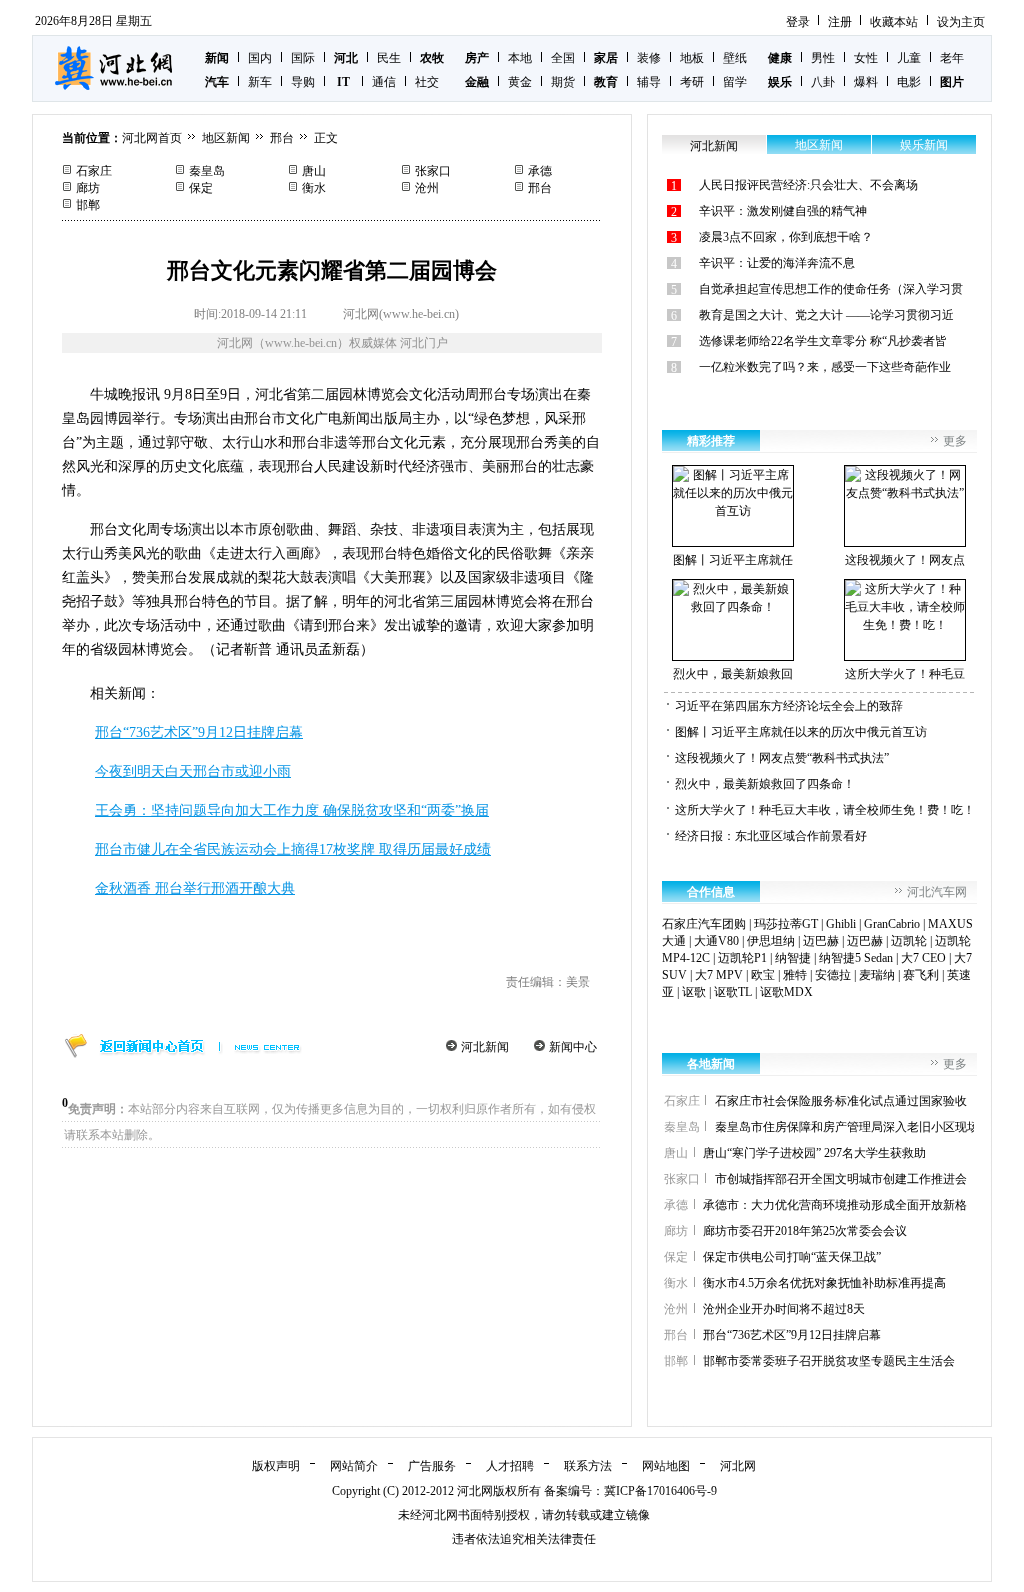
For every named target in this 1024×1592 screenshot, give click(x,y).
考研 (692, 82)
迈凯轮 (909, 941)
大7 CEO (923, 958)
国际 (303, 58)
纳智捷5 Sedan (856, 958)
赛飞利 (921, 975)
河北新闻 (485, 1047)
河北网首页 (152, 138)
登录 (798, 22)
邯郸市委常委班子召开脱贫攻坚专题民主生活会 (829, 1361)
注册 (840, 22)
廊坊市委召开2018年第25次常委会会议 (805, 1231)
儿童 (909, 58)
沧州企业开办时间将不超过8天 (784, 1309)
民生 (389, 58)
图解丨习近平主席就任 (733, 560)
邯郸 (88, 205)
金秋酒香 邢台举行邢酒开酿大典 (195, 888)
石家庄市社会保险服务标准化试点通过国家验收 (841, 1101)
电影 (909, 82)
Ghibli (841, 924)
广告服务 (432, 1466)
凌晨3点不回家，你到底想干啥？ (786, 237)
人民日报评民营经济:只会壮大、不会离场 (808, 185)
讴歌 (694, 992)
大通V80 (716, 941)
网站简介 (354, 1466)
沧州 (427, 188)
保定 (201, 188)
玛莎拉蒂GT (786, 924)
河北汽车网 (937, 892)
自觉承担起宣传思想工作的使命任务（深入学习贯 (831, 289)
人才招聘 (510, 1466)
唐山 (314, 171)
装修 (649, 58)
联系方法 (588, 1466)
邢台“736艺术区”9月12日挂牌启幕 (199, 732)
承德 (540, 171)
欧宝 (763, 975)
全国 (563, 58)
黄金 (520, 82)
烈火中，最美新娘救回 (733, 674)
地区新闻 (226, 138)
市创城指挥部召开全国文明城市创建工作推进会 (841, 1179)
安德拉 (833, 975)
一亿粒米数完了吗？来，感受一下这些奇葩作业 (825, 367)
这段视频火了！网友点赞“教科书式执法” (782, 758)
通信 (384, 82)
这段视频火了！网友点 (905, 560)
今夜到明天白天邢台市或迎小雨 (193, 771)
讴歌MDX (786, 992)
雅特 (795, 975)
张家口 (433, 171)
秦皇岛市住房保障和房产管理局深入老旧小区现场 (847, 1127)
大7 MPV (719, 975)
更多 (955, 441)
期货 (563, 82)
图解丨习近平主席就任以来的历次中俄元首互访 (801, 732)
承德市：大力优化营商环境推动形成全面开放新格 (835, 1205)
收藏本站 (894, 22)
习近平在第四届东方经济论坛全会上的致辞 (789, 706)
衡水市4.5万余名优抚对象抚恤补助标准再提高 (824, 1283)
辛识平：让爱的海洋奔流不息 (777, 263)
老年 (952, 58)
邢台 (282, 138)
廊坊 (88, 188)
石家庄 (94, 171)
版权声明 (276, 1466)
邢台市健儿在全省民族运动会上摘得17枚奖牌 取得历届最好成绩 (293, 849)
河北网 (738, 1466)
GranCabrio (892, 924)
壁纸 (735, 58)
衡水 (314, 188)
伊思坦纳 (771, 941)
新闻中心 (573, 1047)
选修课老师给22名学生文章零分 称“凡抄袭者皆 (823, 341)
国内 (260, 58)
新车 (260, 82)
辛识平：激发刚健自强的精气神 (783, 211)
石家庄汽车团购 (704, 924)
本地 (520, 58)
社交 (427, 82)
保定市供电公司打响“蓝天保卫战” (792, 1257)
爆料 (866, 82)
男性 (823, 58)
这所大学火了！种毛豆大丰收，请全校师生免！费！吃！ (825, 810)
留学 (735, 82)
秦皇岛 (207, 171)
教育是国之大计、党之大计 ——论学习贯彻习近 (826, 315)
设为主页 (961, 22)
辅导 (649, 82)
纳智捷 (793, 958)
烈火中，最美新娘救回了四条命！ (765, 784)
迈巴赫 (821, 941)
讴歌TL (733, 992)
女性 (866, 58)
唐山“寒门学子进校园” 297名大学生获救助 (814, 1153)
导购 (303, 82)
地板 (692, 58)
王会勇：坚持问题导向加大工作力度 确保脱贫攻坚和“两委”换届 (292, 810)
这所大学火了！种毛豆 (905, 674)
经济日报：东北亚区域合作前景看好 (771, 836)
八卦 (823, 82)
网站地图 (666, 1466)
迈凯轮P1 (742, 958)
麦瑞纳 (877, 975)
